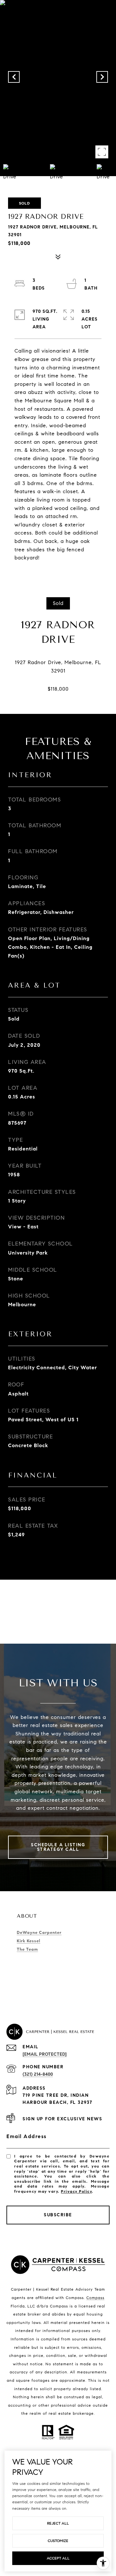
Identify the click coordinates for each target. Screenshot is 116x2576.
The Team (27, 1949)
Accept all (58, 2558)
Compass (95, 2298)
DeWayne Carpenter (39, 1933)
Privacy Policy (76, 2191)
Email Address (27, 2136)
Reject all (58, 2523)
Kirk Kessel (29, 1941)
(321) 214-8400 (38, 2074)
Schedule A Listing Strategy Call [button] (58, 1847)
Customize (58, 2541)
